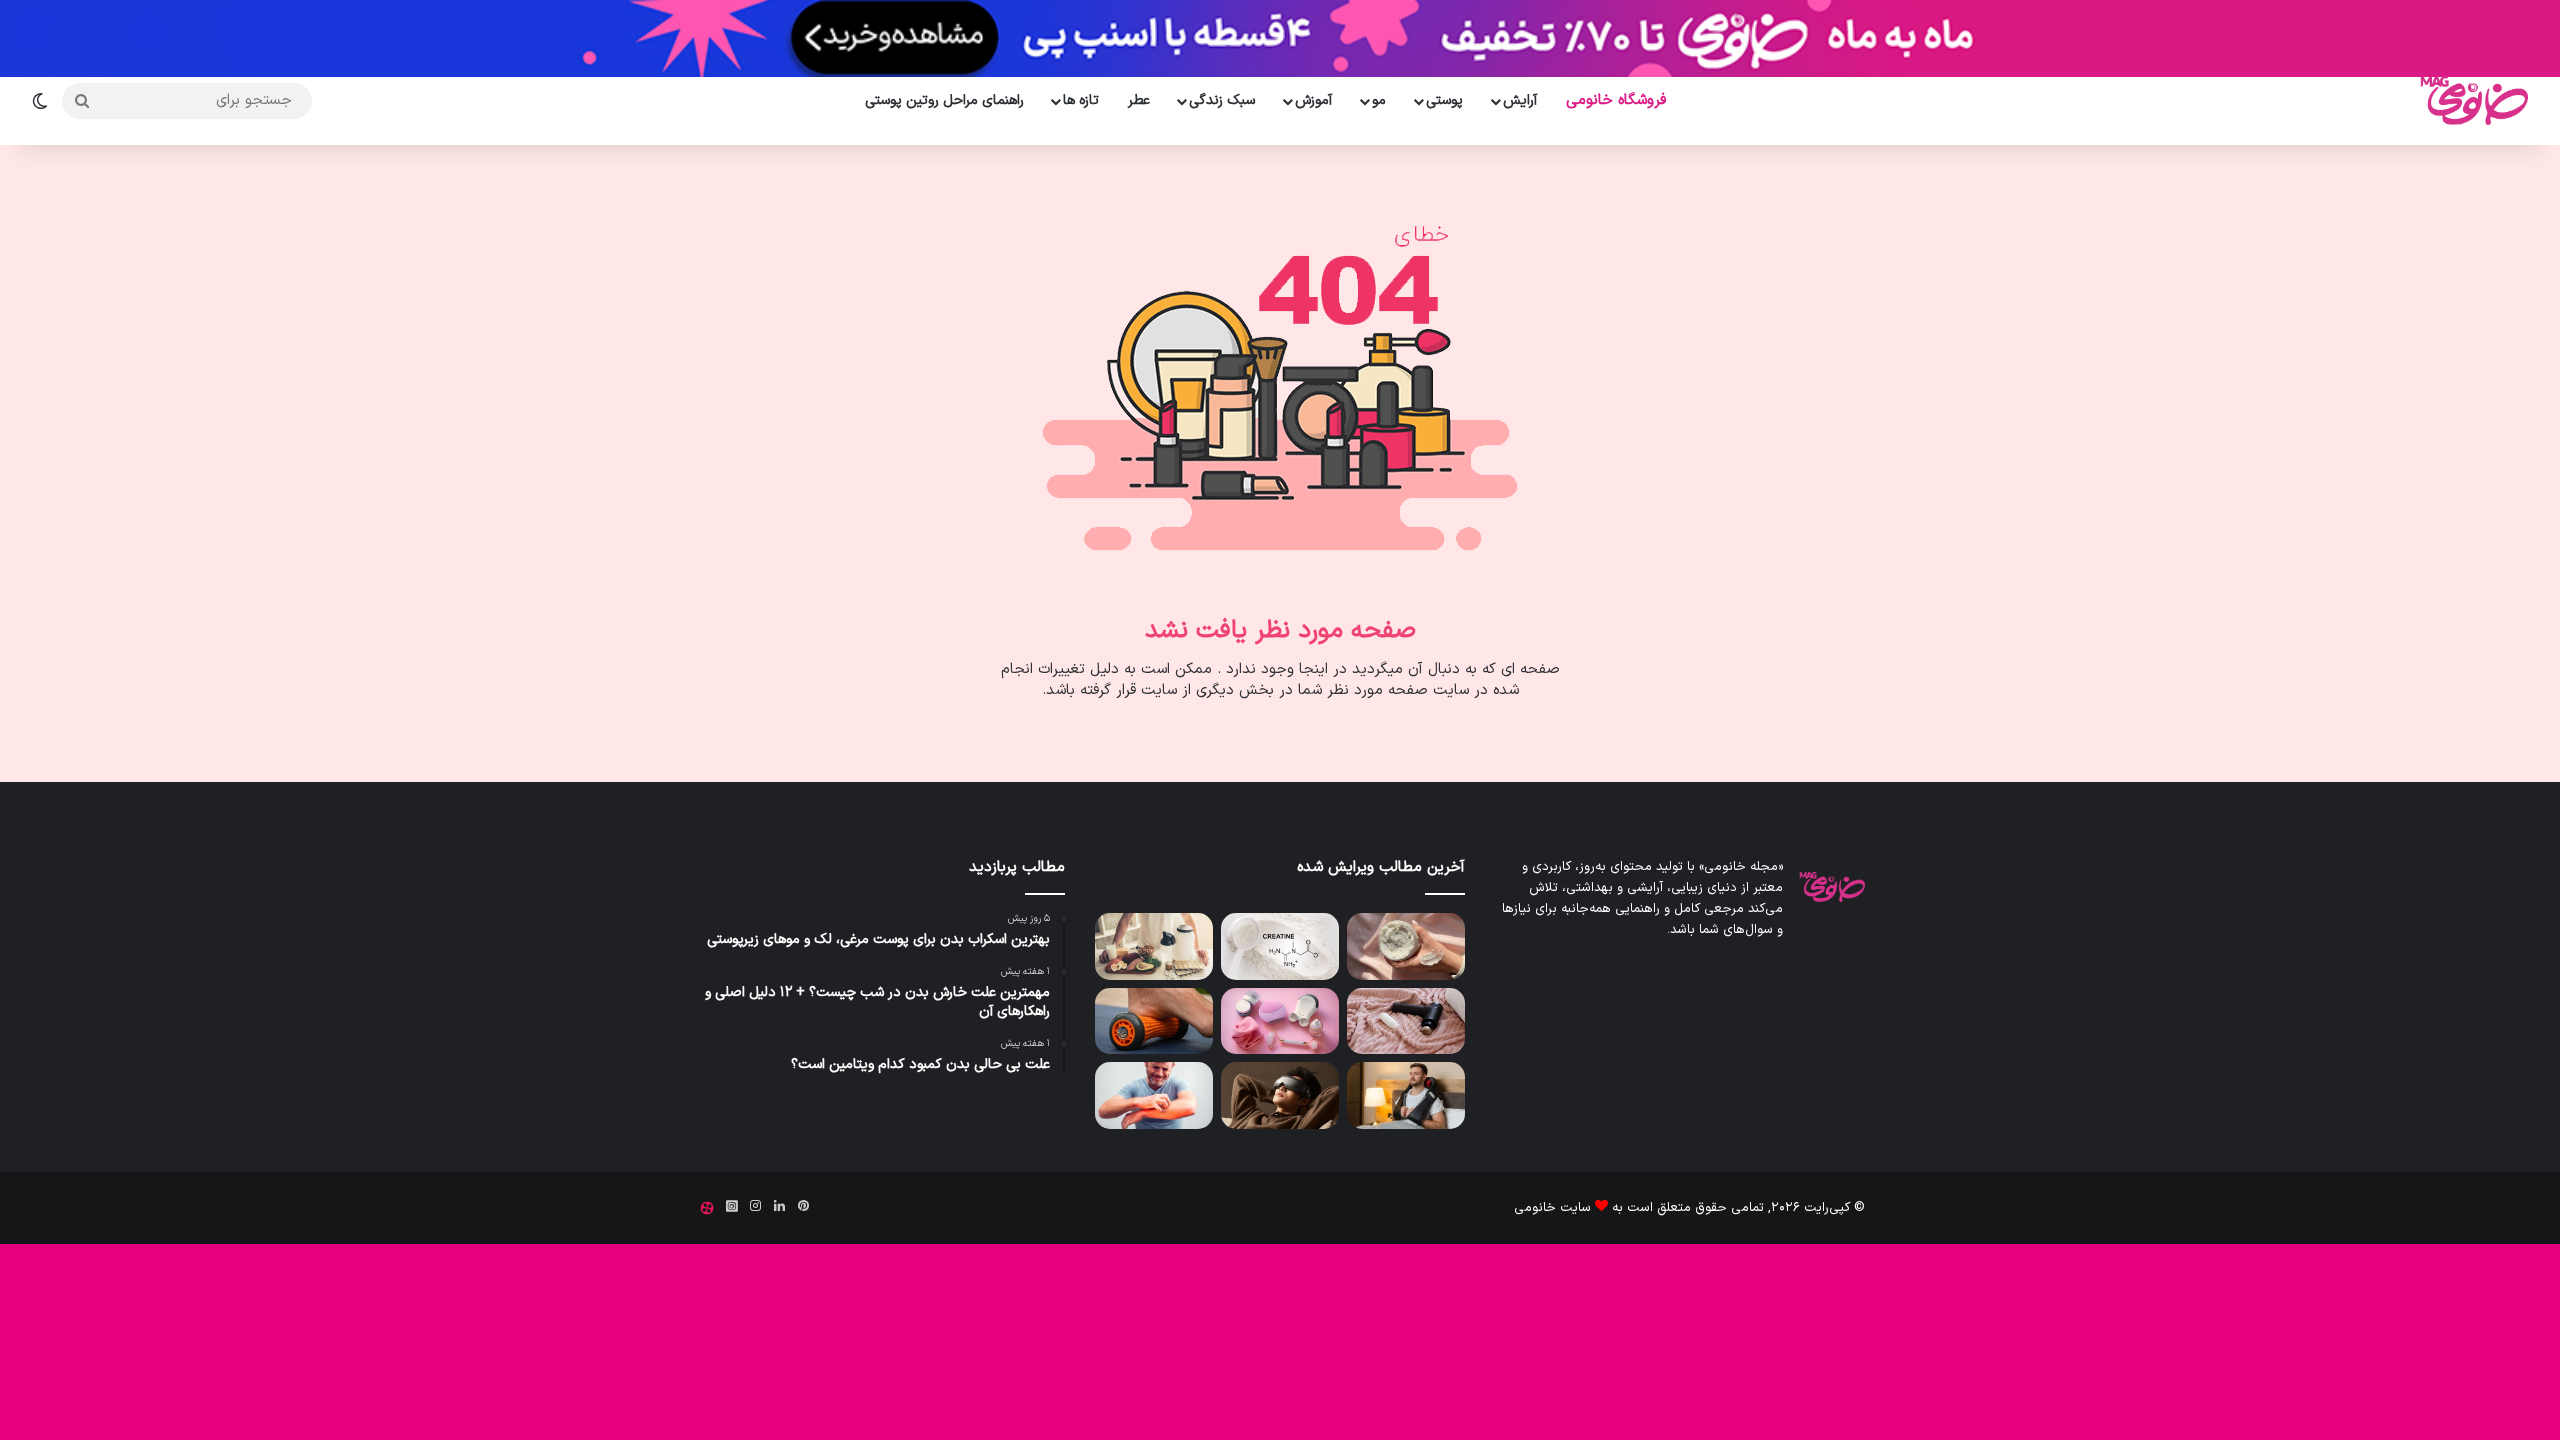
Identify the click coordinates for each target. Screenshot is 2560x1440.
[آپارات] (707, 1208)
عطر (1139, 100)
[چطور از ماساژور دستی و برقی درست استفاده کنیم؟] (1280, 1021)
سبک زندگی (1222, 100)
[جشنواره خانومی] (1280, 38)
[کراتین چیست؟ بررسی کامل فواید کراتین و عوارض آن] (1154, 946)
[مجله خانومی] (2470, 100)
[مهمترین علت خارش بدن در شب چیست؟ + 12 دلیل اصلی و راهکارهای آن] (1154, 1095)
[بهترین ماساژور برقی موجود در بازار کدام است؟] (1406, 1021)
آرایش (1520, 100)
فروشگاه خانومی (1616, 100)
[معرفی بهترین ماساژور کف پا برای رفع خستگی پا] (1154, 1021)
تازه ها (1081, 100)
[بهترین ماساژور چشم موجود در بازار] (1280, 1095)
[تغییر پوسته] (47, 101)
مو (1379, 100)
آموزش (1313, 100)
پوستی (1444, 100)
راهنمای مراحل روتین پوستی (944, 100)
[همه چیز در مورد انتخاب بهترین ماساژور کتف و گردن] (1406, 1095)
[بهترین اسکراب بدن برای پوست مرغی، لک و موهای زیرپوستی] (1406, 946)
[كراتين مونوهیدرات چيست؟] (1280, 946)
